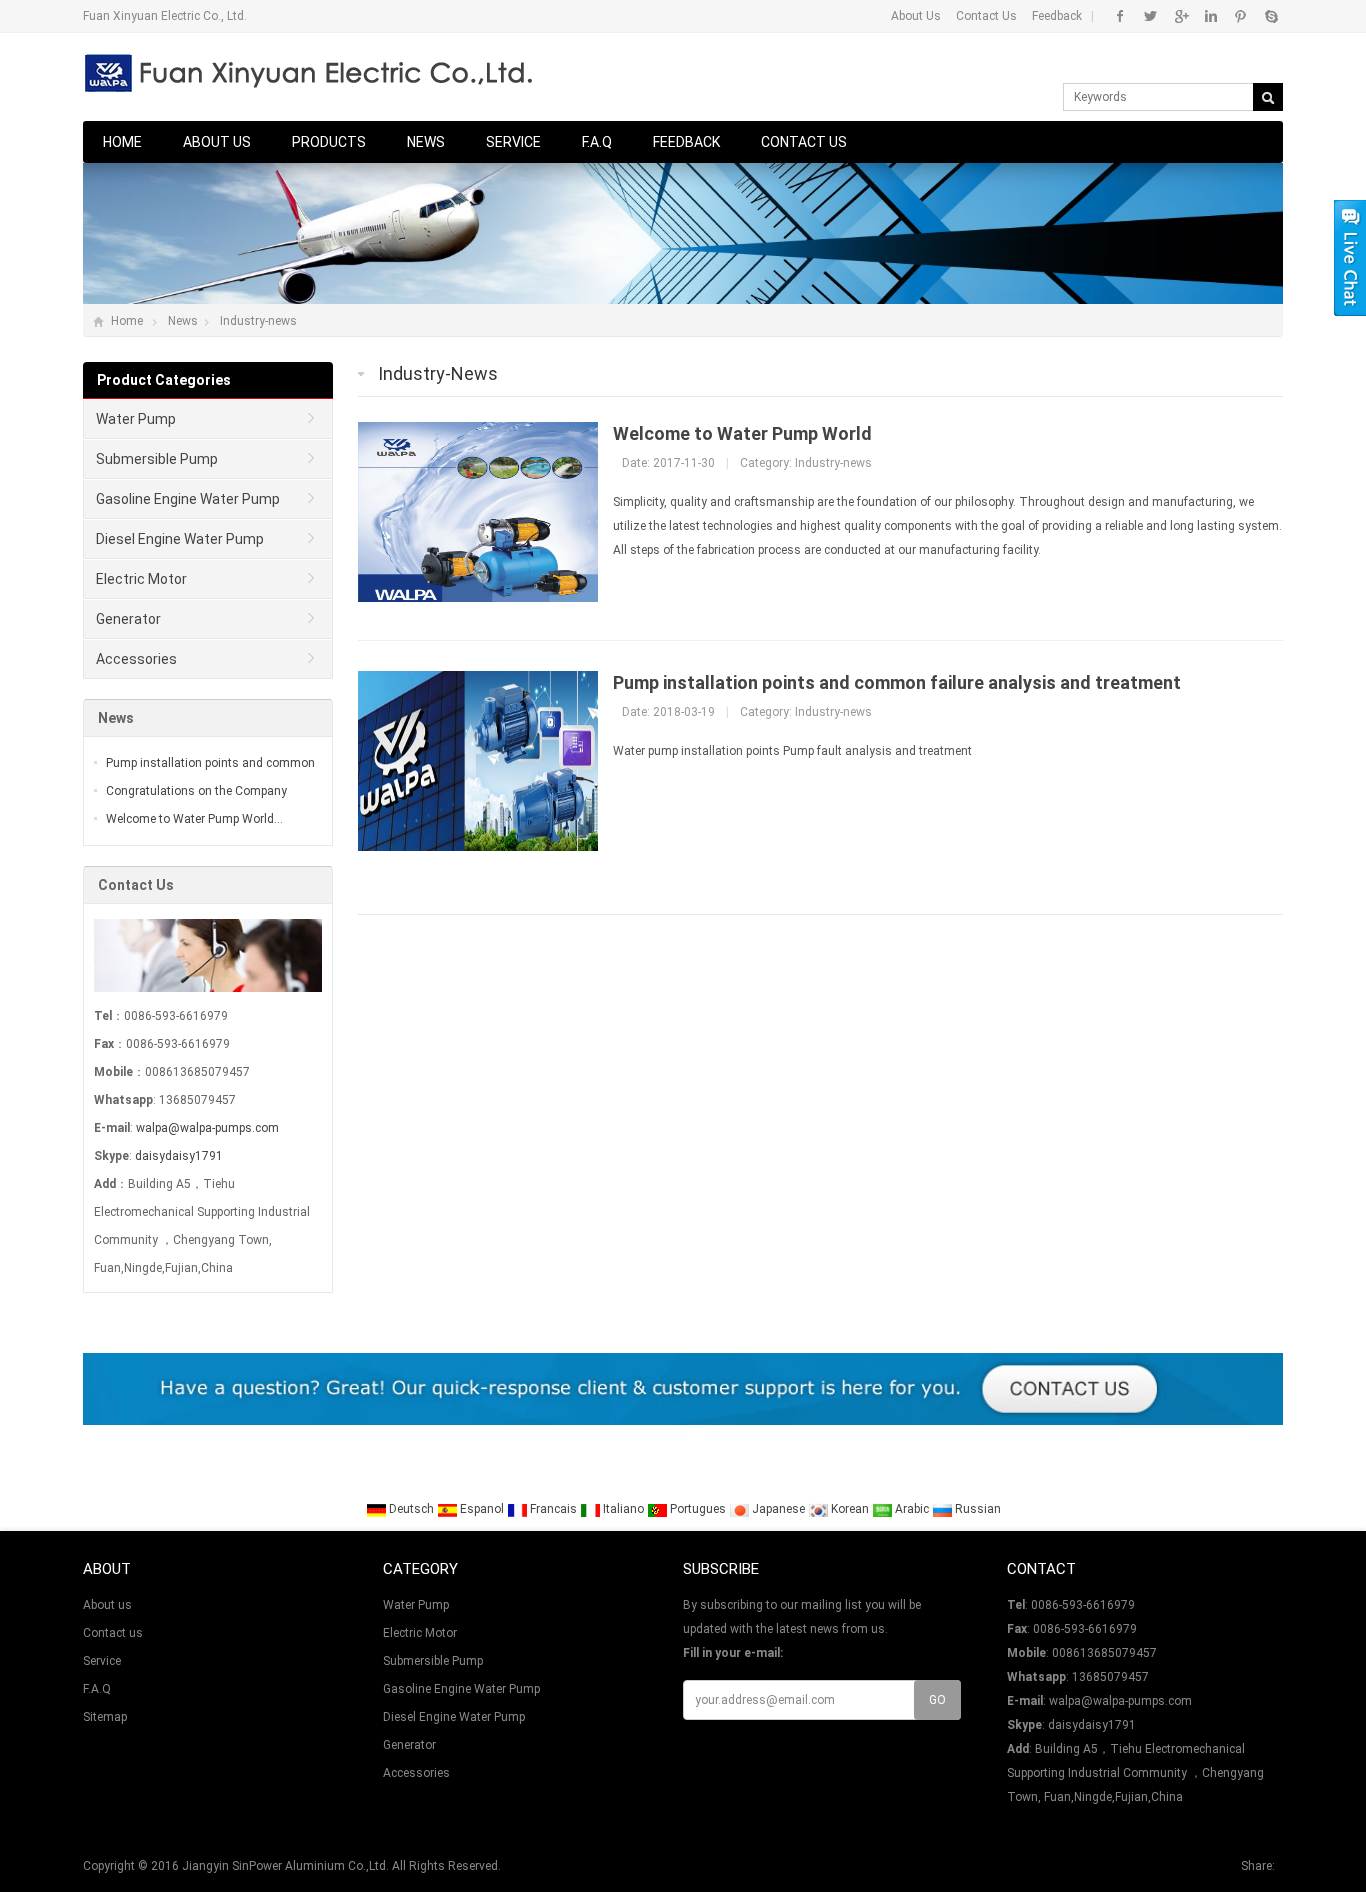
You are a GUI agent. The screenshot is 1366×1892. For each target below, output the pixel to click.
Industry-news (258, 321)
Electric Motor (141, 579)
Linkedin (1210, 16)
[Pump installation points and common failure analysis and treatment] (478, 847)
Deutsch (411, 1509)
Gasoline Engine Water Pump (188, 499)
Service (513, 142)
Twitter (1150, 16)
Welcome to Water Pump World (742, 433)
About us (217, 142)
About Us (916, 16)
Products (329, 142)
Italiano (623, 1509)
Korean (850, 1509)
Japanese (778, 1509)
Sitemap (105, 1717)
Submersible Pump (157, 459)
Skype (1270, 16)
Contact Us (986, 16)
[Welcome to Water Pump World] (478, 598)
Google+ (1180, 16)
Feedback (1057, 16)
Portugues (698, 1509)
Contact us (804, 142)
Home (122, 142)
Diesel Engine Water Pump (180, 539)
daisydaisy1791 (179, 1156)
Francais (553, 1509)
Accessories (136, 659)
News (426, 142)
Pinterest (1240, 16)
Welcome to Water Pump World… (194, 819)
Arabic (912, 1509)
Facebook (1120, 16)
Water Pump (136, 419)
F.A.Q (597, 142)
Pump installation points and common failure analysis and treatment (897, 682)
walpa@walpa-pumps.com (207, 1128)
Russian (976, 1509)
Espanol (482, 1509)
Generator (128, 619)
